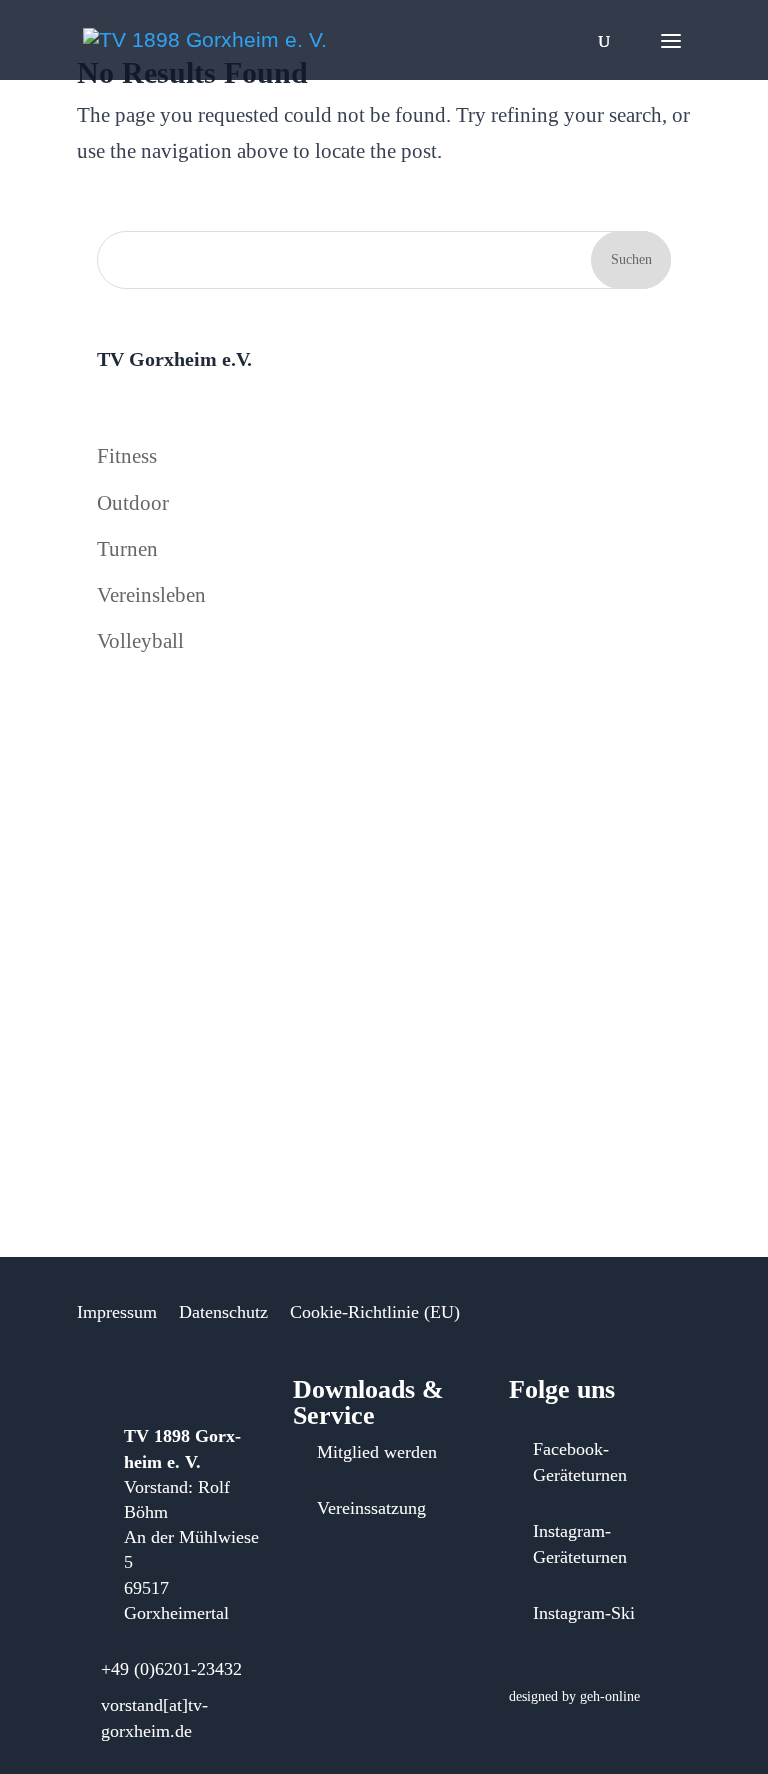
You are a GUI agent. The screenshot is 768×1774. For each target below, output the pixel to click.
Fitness (127, 456)
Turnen (127, 549)
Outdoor (133, 503)
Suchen (631, 259)
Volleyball (140, 641)
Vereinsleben (151, 595)
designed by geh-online (574, 1696)
